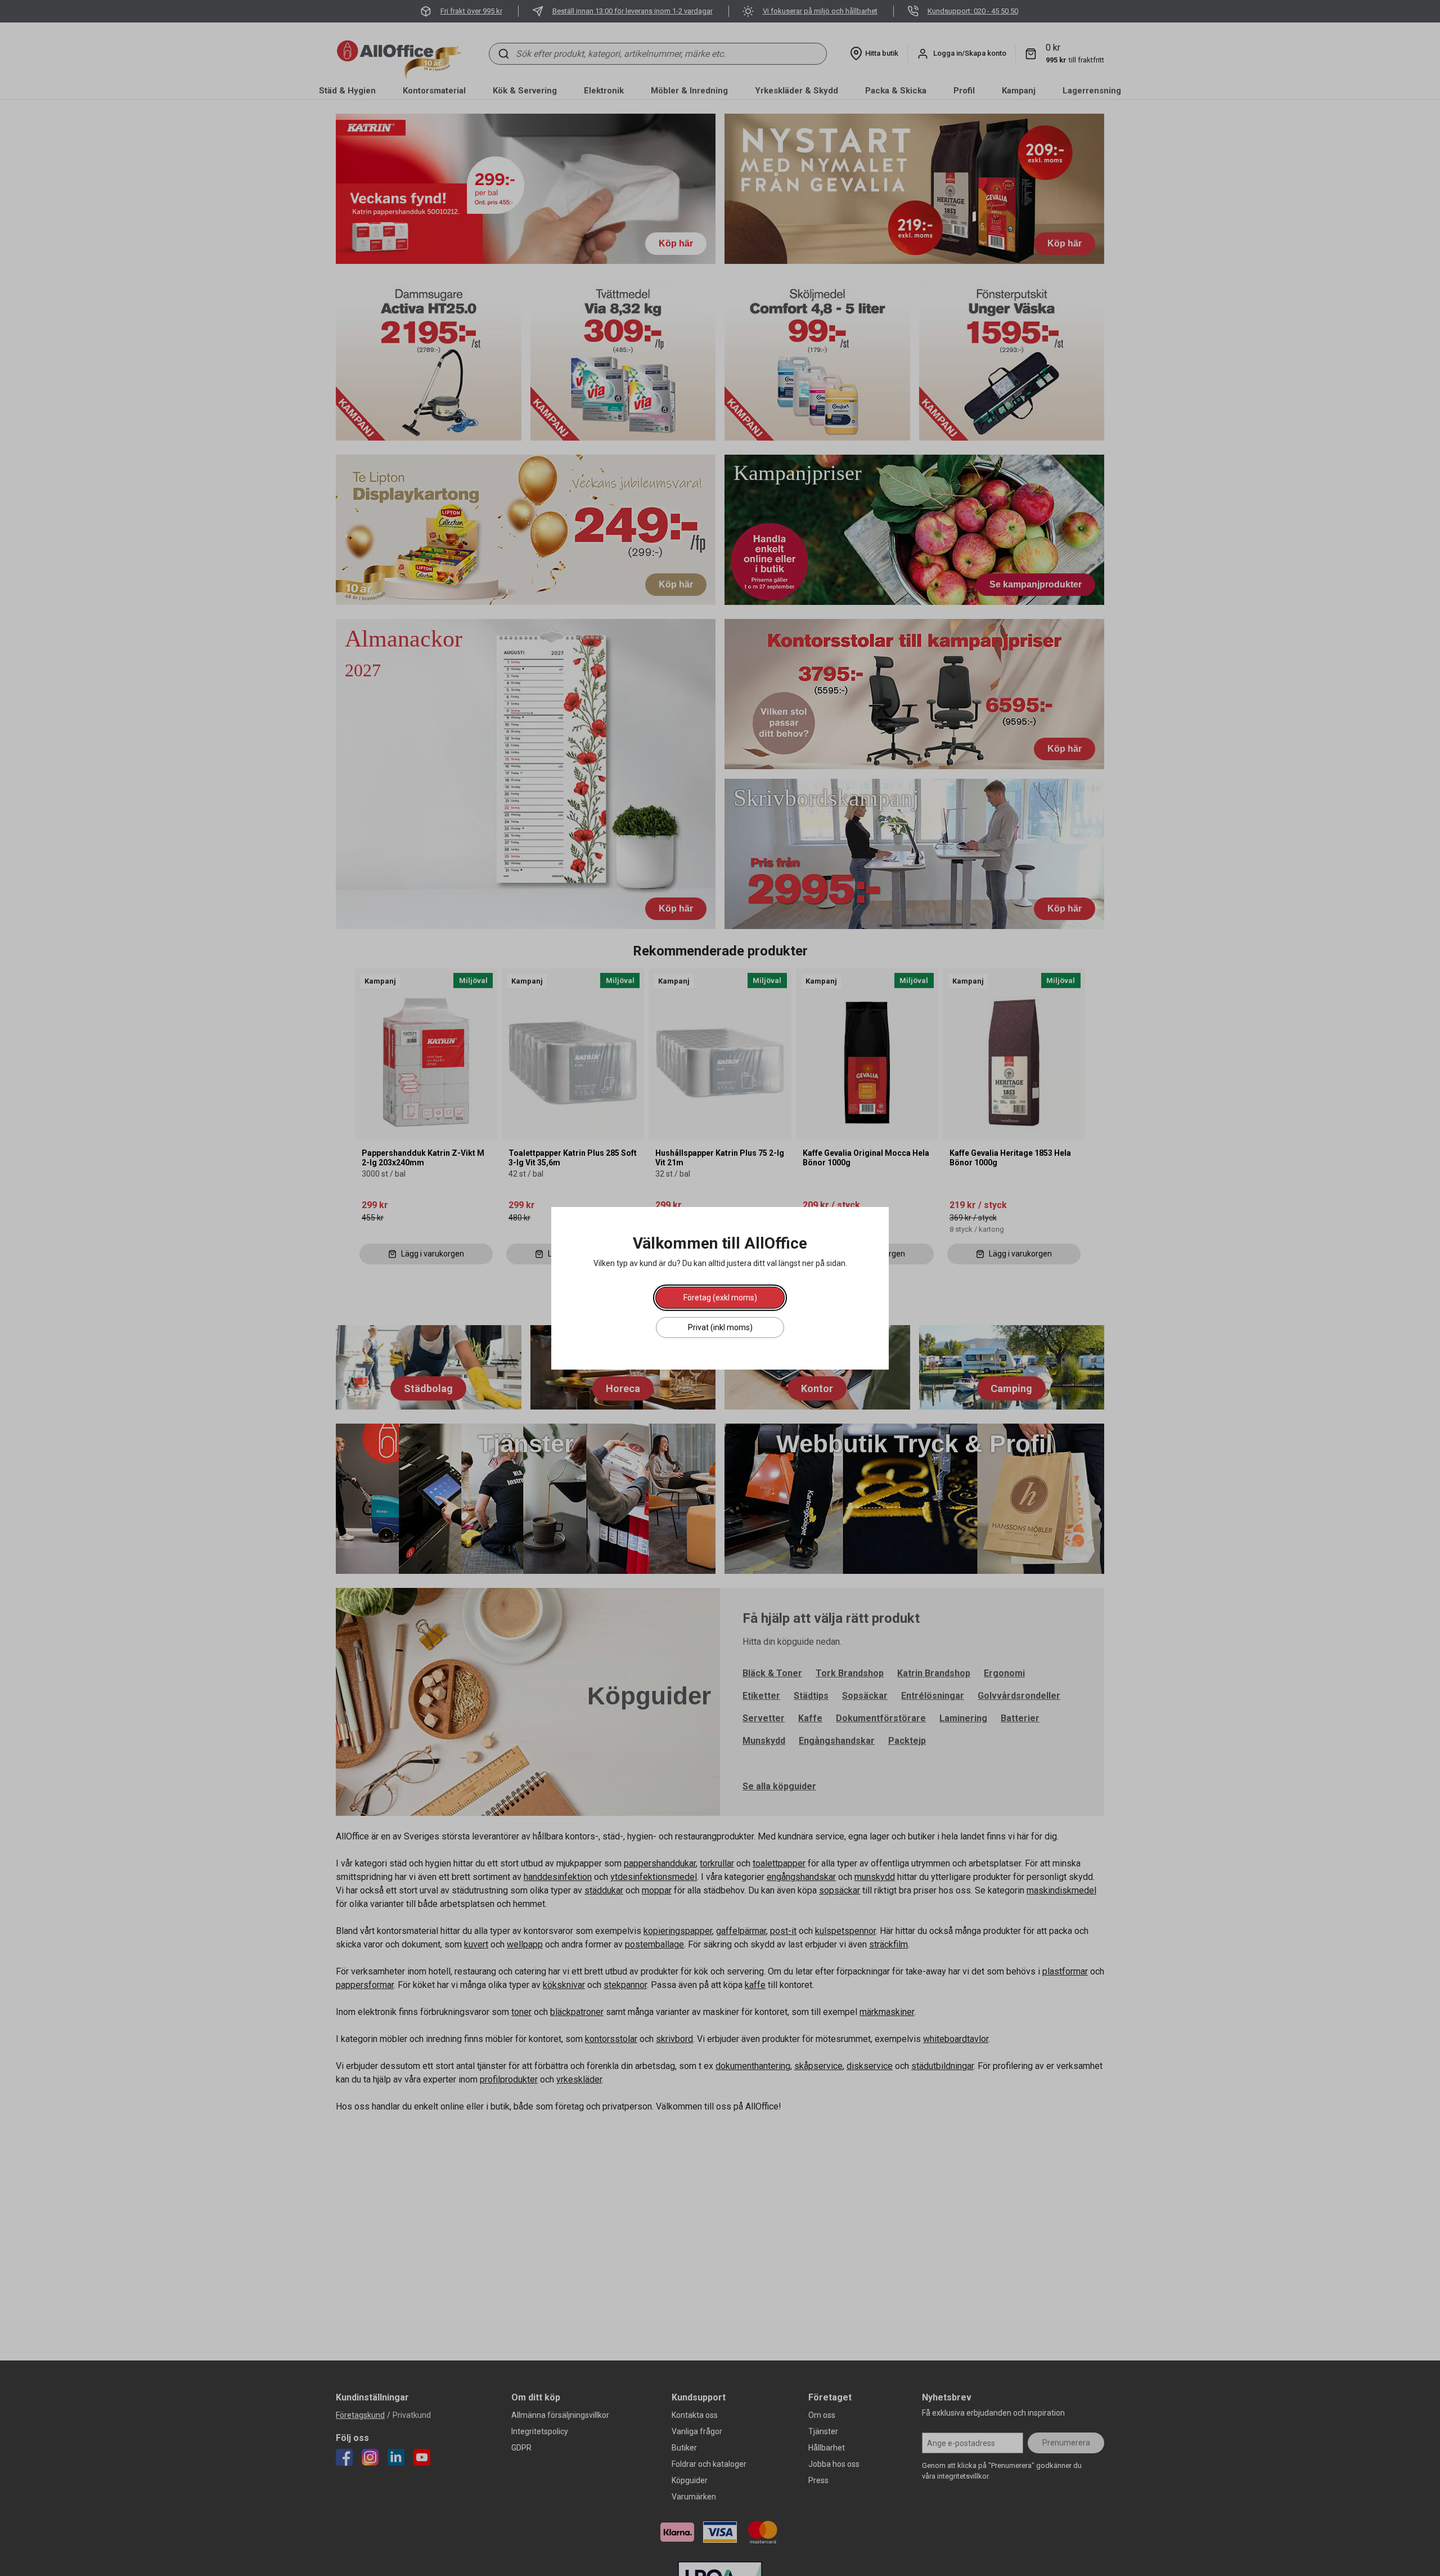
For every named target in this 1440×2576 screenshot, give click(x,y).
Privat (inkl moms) (720, 1327)
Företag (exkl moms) (720, 1297)
